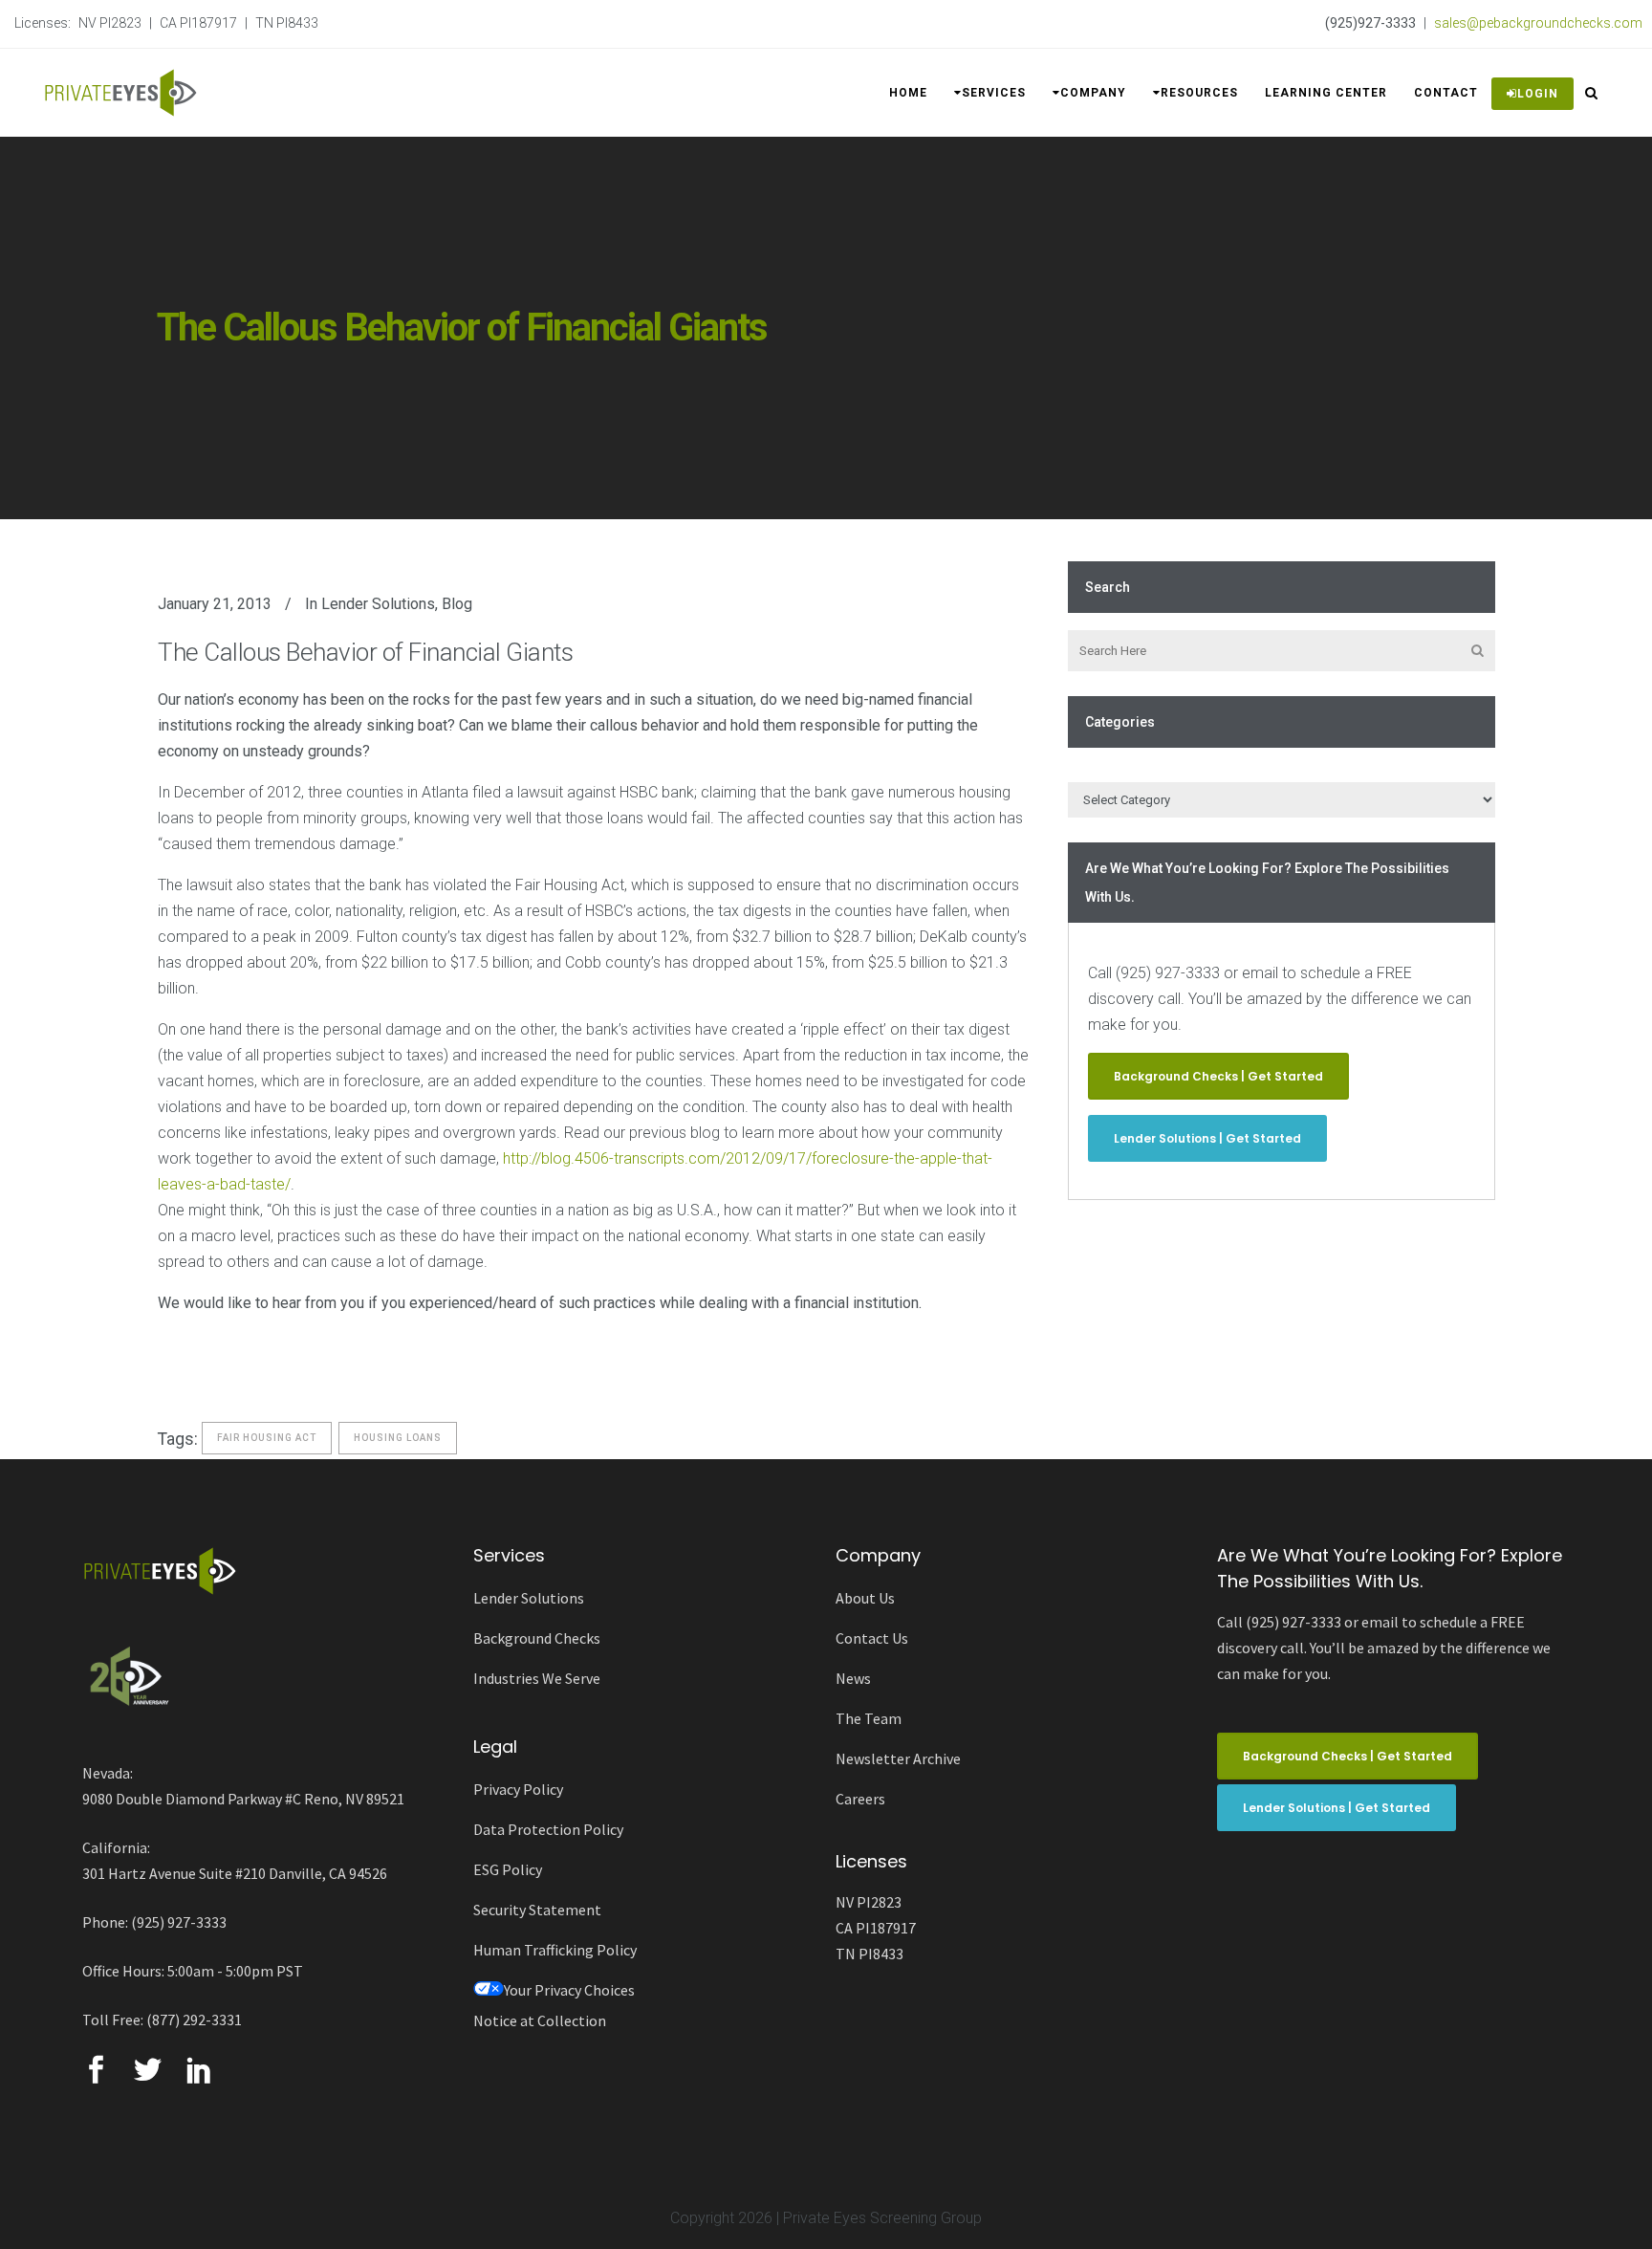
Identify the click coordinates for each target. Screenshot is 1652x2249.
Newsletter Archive (898, 1758)
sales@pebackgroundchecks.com (1538, 23)
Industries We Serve (537, 1678)
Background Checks (537, 1638)
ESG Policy (508, 1869)
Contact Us (872, 1638)
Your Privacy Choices (569, 1990)
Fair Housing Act (267, 1438)
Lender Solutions (378, 604)
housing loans (398, 1438)
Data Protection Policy (548, 1829)
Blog (457, 604)
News (853, 1678)
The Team (869, 1718)
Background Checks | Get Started (1218, 1076)
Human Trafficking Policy (555, 1950)
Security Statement (537, 1910)
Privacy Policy (518, 1789)
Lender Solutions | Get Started (1207, 1138)
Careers (860, 1799)
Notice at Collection (540, 2020)
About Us (865, 1598)
